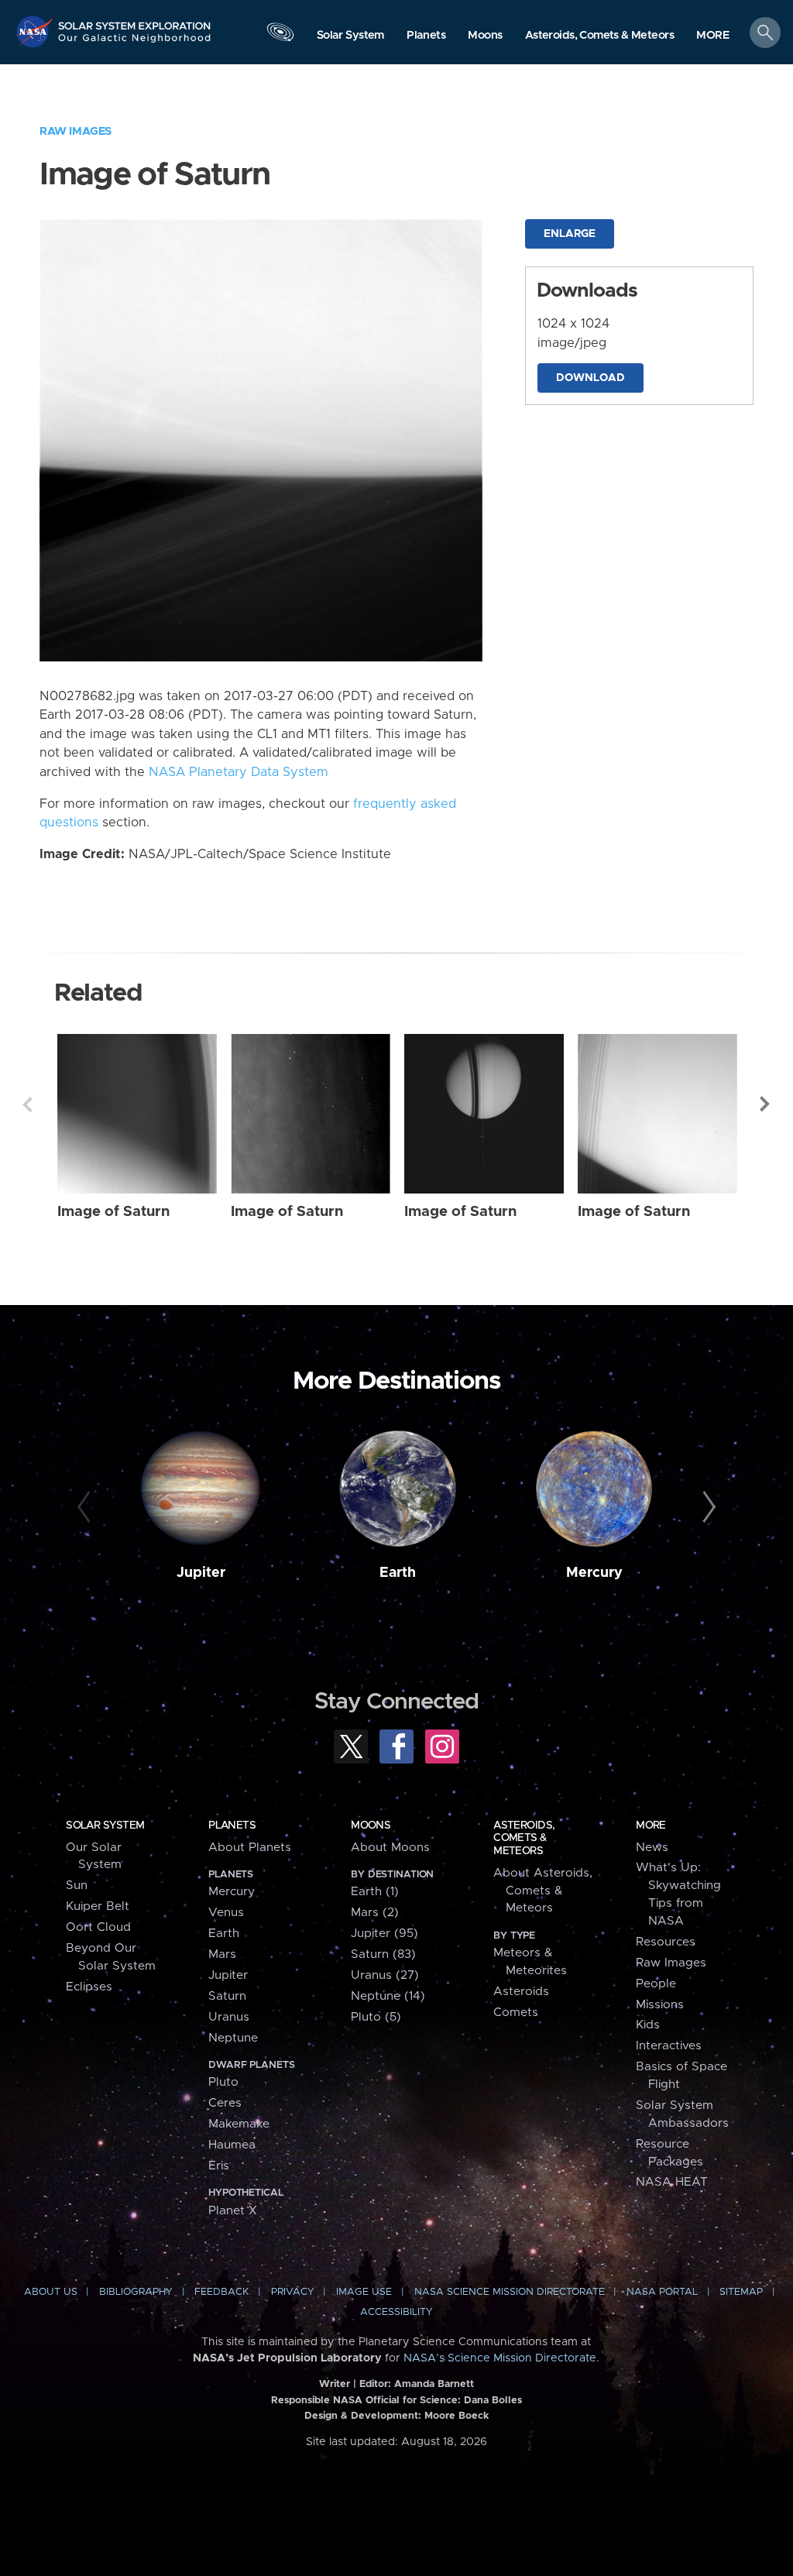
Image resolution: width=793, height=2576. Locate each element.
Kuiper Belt (98, 1906)
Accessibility (396, 2312)
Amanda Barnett (434, 2384)
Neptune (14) (388, 1996)
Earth (398, 1573)
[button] (713, 36)
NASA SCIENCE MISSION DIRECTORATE (510, 2292)
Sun (77, 1886)
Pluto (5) (376, 2017)
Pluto (223, 2082)
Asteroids (521, 1992)
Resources (666, 1942)
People (656, 1984)
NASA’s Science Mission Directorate (500, 2358)
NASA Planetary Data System (239, 772)
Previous (27, 1104)
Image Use (364, 2292)
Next (766, 1104)
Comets (516, 2013)
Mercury (594, 1573)
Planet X (233, 2211)
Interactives (669, 2046)
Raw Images (76, 131)
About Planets (250, 1848)
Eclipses (89, 1987)
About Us (51, 2292)
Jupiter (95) (384, 1934)
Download (590, 378)
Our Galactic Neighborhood (135, 43)
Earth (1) (375, 1892)
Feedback (221, 2292)
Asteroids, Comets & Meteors (524, 1838)
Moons (371, 1826)
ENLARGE (570, 234)
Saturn (227, 1996)
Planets (232, 1826)
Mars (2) (375, 1913)
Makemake (239, 2124)
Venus (226, 1913)
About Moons (390, 1848)
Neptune (233, 2038)
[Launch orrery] (280, 36)
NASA (36, 31)
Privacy (293, 2292)
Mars (222, 1954)
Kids (648, 2025)
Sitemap (741, 2292)
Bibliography (136, 2292)
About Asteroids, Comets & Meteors (543, 1891)
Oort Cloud (98, 1927)
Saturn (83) (383, 1954)
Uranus (229, 2017)
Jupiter (201, 1573)
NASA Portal (662, 2292)
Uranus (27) (385, 1975)
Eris (219, 2166)
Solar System (105, 1826)
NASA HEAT (672, 2182)
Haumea (232, 2145)
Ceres (225, 2103)
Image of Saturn (113, 1212)
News (652, 1848)
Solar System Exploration (135, 21)
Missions (660, 2005)
